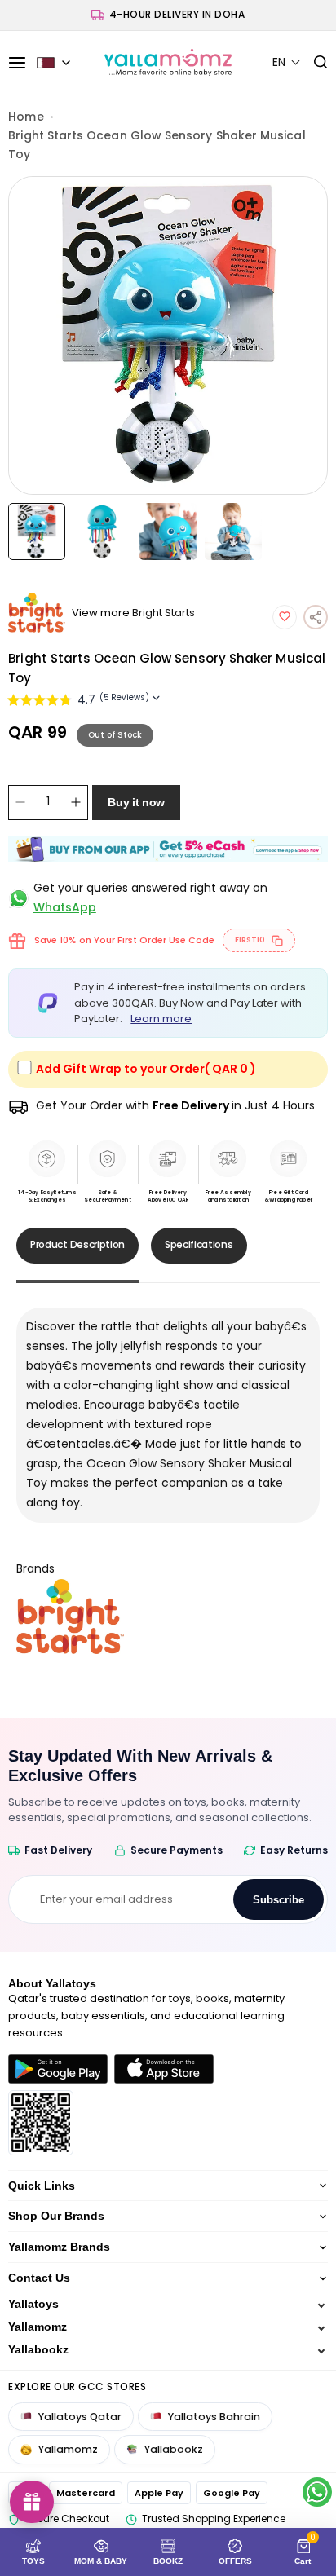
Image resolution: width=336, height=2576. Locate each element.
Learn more (161, 1019)
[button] (287, 62)
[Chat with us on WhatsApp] (317, 2492)
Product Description (77, 1244)
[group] (168, 335)
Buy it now (136, 802)
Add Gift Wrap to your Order (146, 1069)
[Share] (316, 617)
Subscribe (279, 1900)
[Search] (314, 63)
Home (26, 117)
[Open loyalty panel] (32, 2502)
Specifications (199, 1244)
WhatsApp (65, 907)
